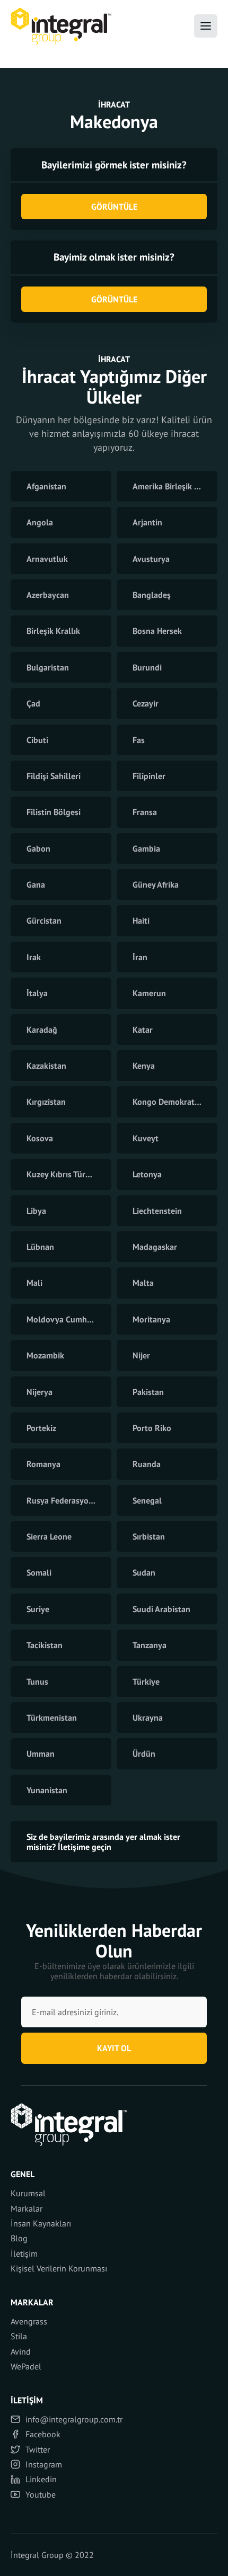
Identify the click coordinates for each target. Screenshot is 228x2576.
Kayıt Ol (114, 2048)
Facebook (43, 2434)
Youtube (41, 2494)
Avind (21, 2351)
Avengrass (29, 2321)
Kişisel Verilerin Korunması (59, 2268)
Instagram (44, 2464)
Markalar (27, 2208)
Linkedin (41, 2479)
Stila (19, 2336)
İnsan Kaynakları (41, 2223)
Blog (19, 2238)
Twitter (38, 2449)
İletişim (24, 2253)
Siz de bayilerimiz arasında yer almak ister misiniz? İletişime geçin (103, 1841)
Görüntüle (114, 207)
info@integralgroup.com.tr (74, 2419)
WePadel (26, 2366)
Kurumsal (28, 2193)
